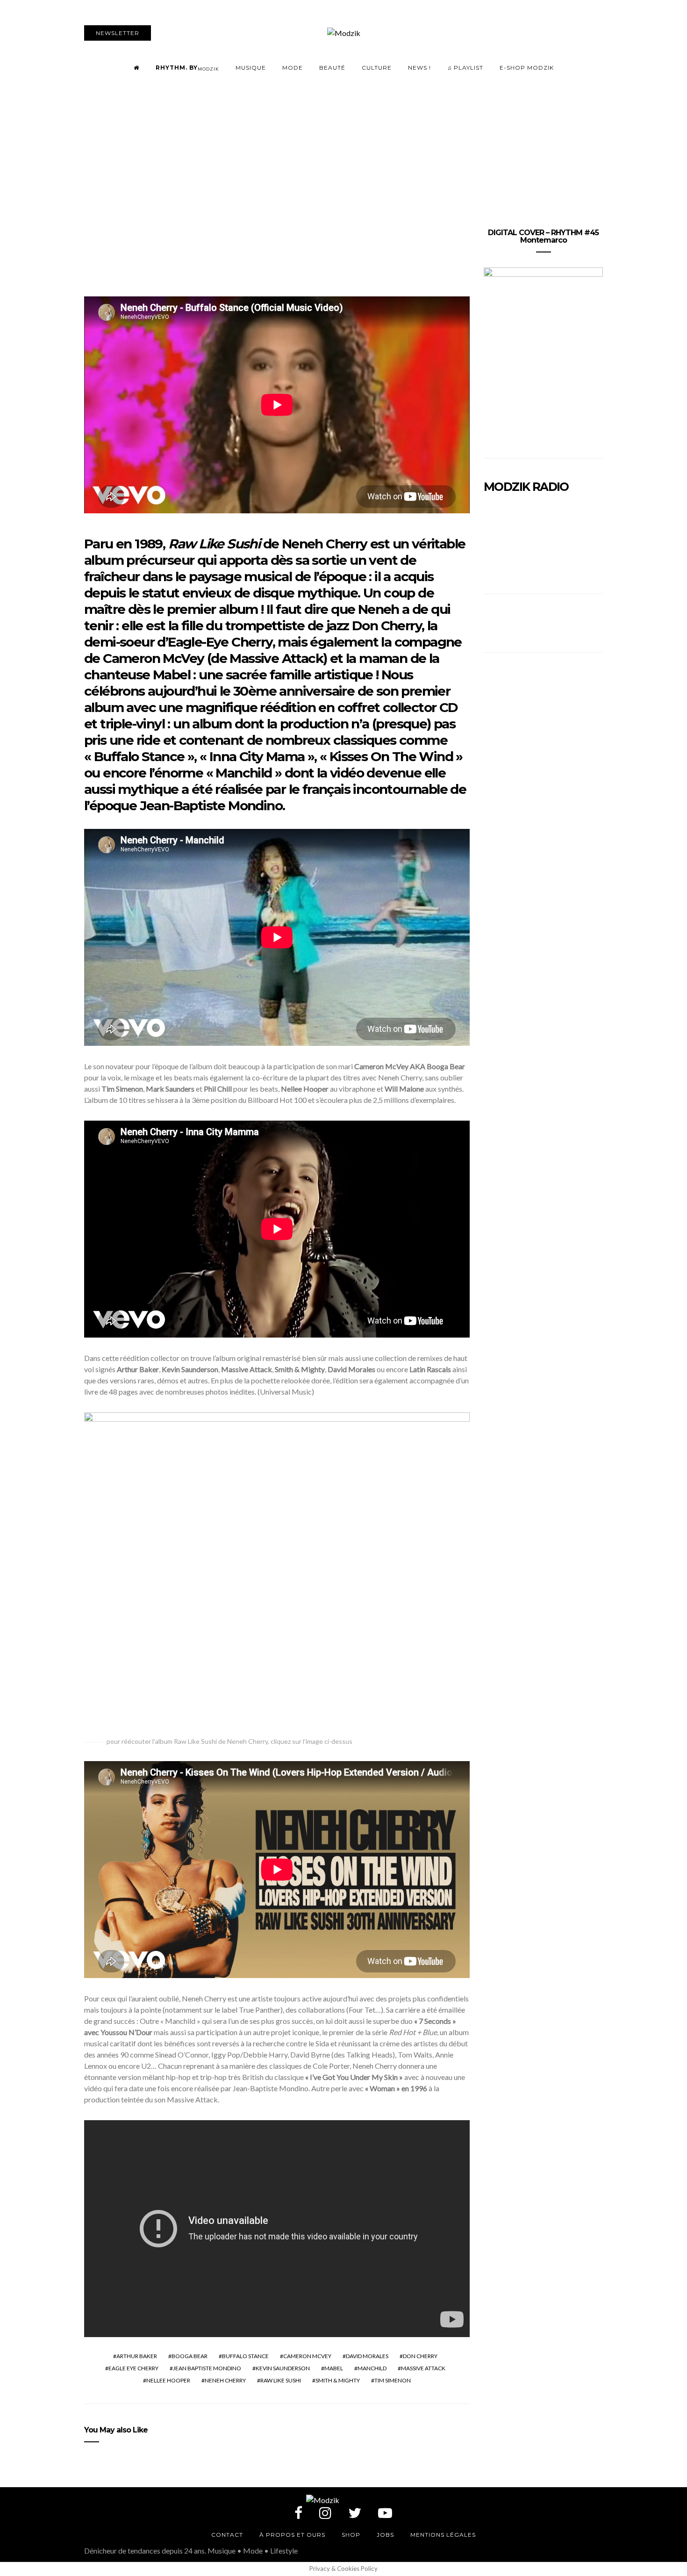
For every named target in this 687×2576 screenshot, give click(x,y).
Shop (351, 2535)
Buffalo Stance (245, 2356)
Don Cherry (420, 2356)
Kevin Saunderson (283, 2368)
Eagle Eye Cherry (133, 2368)
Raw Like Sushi (281, 2380)
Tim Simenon (393, 2380)
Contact (227, 2535)
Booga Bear (190, 2356)
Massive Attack (423, 2368)
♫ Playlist (465, 68)
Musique (251, 68)
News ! (419, 68)
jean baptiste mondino (207, 2368)
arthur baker (137, 2356)
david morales (367, 2356)
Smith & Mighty (338, 2380)
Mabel (334, 2368)
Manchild (372, 2368)
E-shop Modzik (527, 68)
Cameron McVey (307, 2356)
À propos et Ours (292, 2535)
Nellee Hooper (168, 2380)
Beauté (332, 68)
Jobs (385, 2535)
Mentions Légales (443, 2535)
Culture (377, 68)
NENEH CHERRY (225, 2380)
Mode (293, 68)
